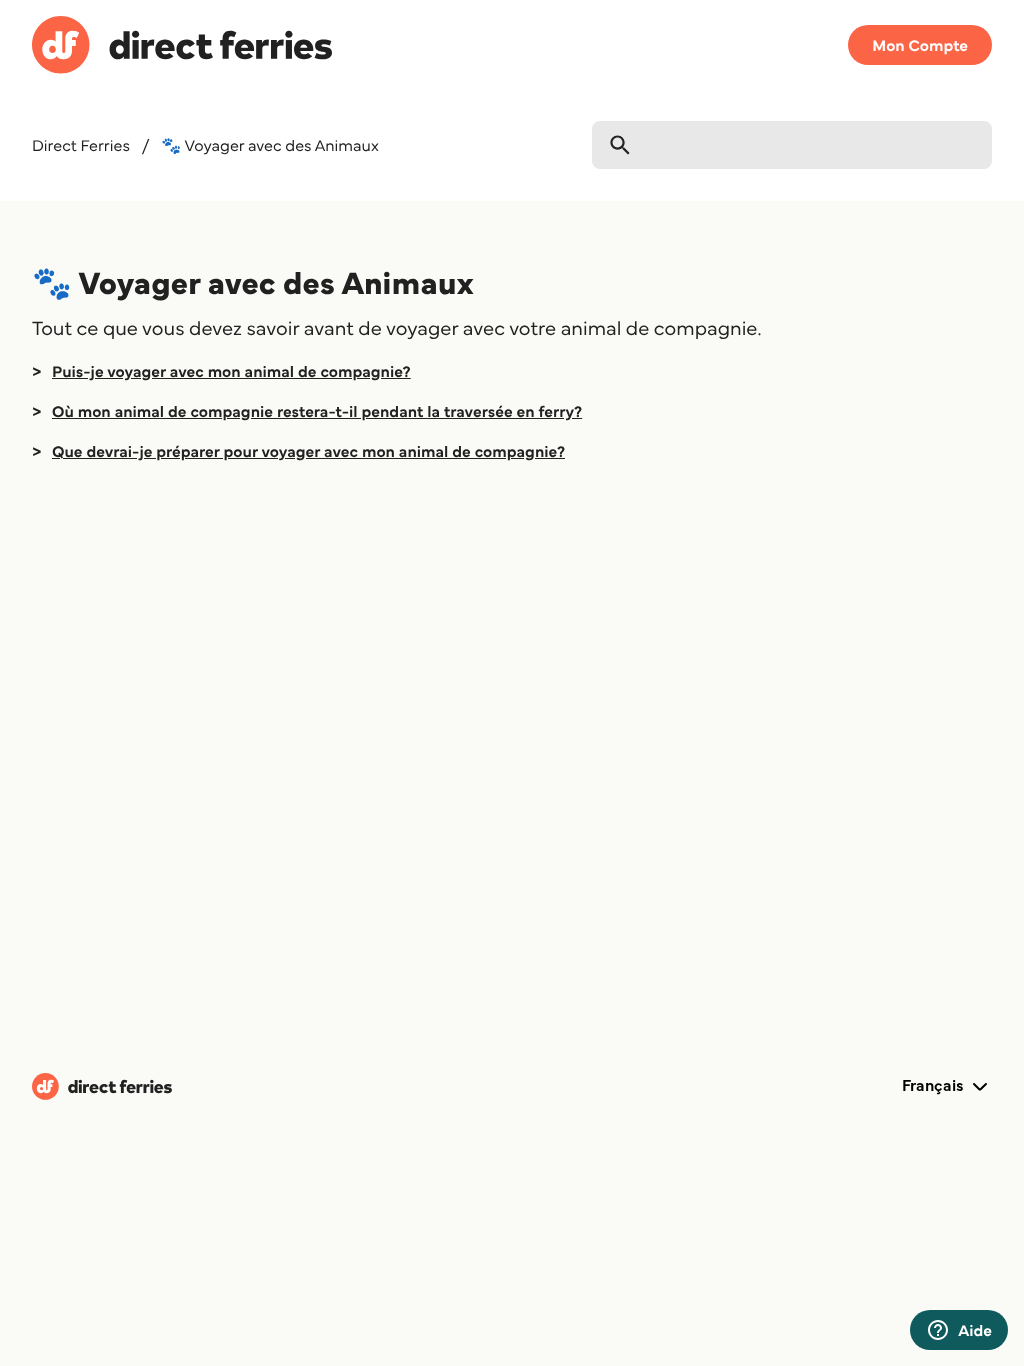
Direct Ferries (81, 145)
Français (935, 1085)
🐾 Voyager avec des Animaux (269, 145)
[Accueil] (182, 48)
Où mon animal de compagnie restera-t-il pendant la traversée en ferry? (317, 411)
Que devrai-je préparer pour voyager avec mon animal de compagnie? (308, 451)
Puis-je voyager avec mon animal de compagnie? (231, 371)
